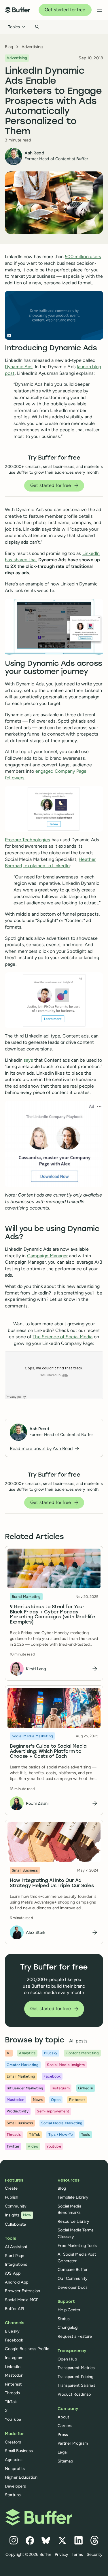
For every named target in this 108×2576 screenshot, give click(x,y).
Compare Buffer (73, 2269)
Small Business (19, 2451)
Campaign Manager (48, 1256)
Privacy (61, 2554)
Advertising (32, 47)
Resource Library (73, 2221)
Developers (15, 2486)
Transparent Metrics (76, 2368)
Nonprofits (15, 2469)
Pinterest (13, 2384)
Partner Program (73, 2443)
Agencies (14, 2460)
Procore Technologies (28, 840)
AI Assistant (16, 2247)
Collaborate (15, 2224)
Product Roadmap (74, 2394)
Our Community (73, 2278)
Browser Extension (22, 2291)
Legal (62, 2452)
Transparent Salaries (76, 2385)
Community (16, 2206)
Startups (13, 2495)
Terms (77, 2554)
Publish (12, 2197)
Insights (18, 2215)
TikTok (11, 2402)
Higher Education (21, 2477)
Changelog (68, 2327)
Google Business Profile (27, 2349)
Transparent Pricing (75, 2377)
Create (11, 2188)
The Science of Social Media (62, 1337)
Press (63, 2435)
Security (95, 2554)
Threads (12, 2393)
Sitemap (65, 2461)
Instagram (14, 2358)
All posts (78, 2041)
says (28, 1060)
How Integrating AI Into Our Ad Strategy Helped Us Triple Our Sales (52, 1883)
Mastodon (14, 2375)
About (63, 2417)
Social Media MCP (22, 2300)
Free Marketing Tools (77, 2246)
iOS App (13, 2273)
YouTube (13, 2419)
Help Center (69, 2310)
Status (64, 2319)
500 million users (83, 257)
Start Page (15, 2256)
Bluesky (12, 2331)
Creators (13, 2442)
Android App (17, 2282)
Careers (65, 2426)
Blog (9, 47)
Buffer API (15, 2309)
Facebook (14, 2340)
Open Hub (67, 2359)
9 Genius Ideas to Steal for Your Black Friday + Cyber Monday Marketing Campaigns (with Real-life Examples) (53, 1615)
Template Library (73, 2197)
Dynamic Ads (19, 367)
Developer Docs (73, 2287)
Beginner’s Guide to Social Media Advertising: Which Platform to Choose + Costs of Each (48, 1752)
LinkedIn (13, 2367)
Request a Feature (75, 2336)
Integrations (16, 2264)
